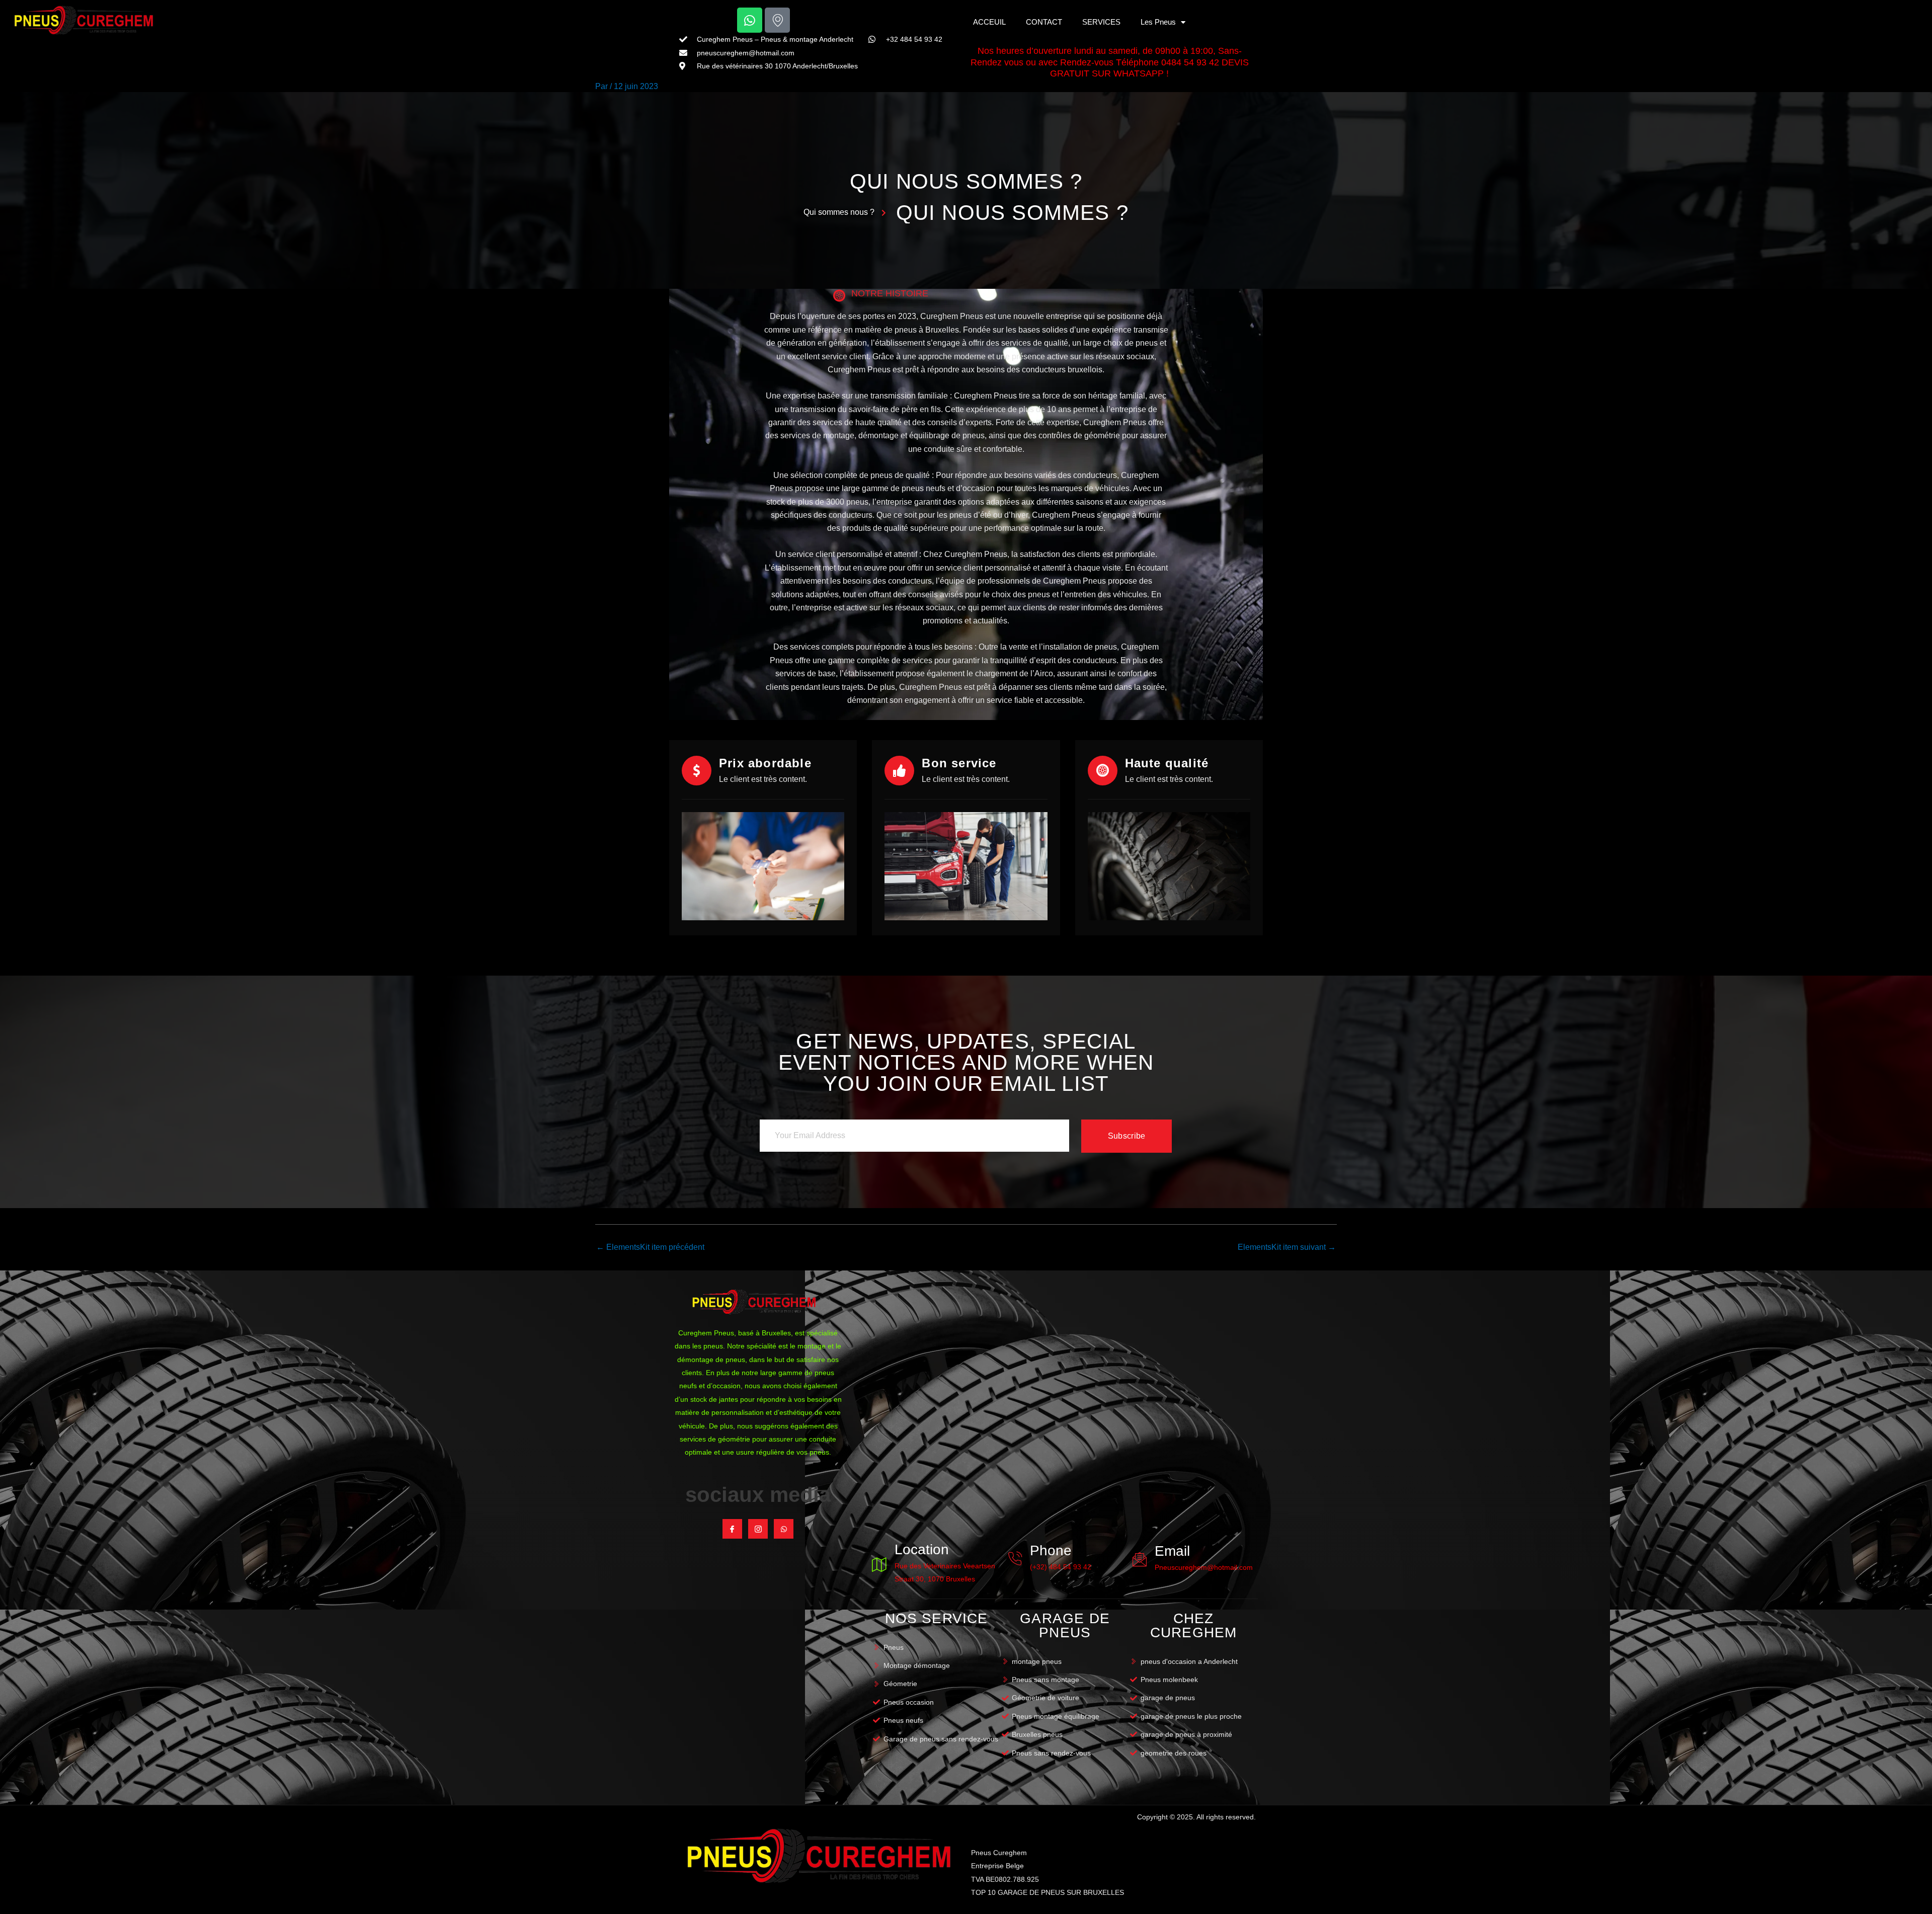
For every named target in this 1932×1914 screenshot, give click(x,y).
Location (922, 1549)
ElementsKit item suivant (1287, 1247)
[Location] (879, 1564)
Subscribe (1127, 1136)
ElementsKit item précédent (650, 1247)
